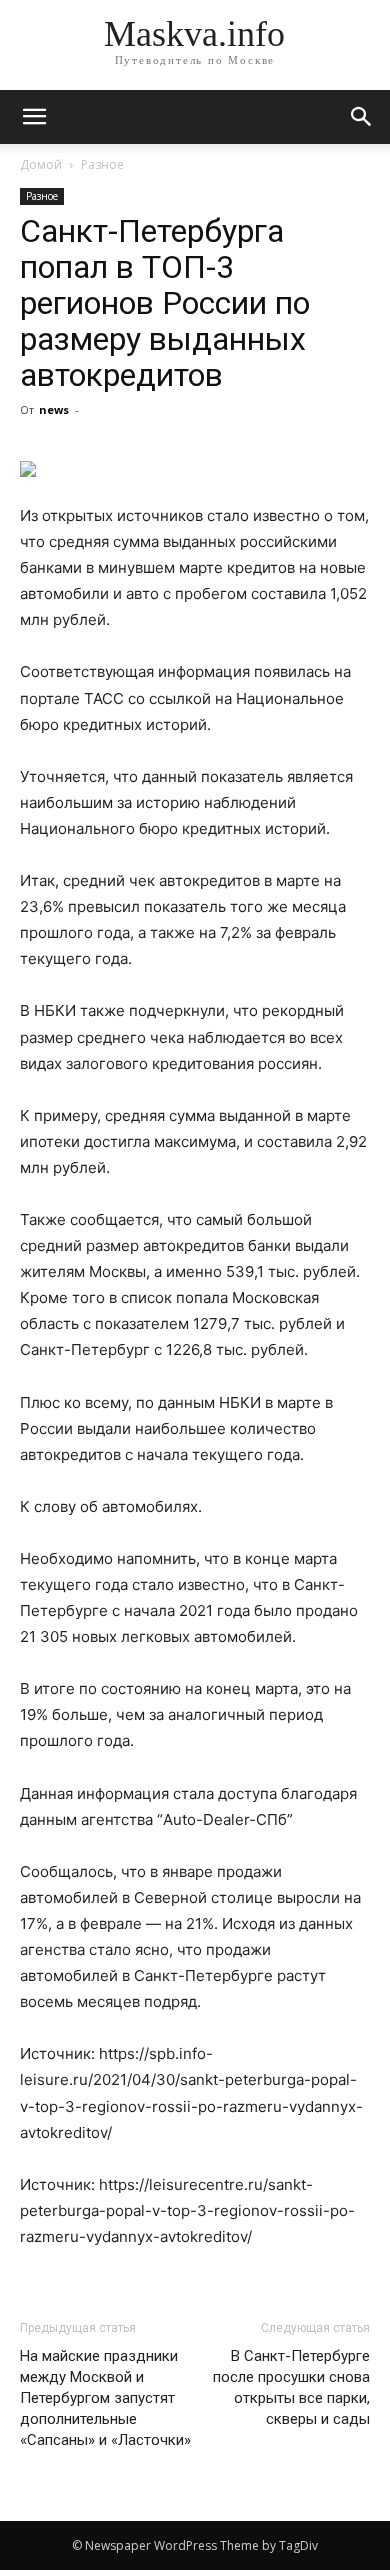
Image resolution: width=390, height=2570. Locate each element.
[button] (362, 117)
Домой (41, 164)
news (54, 409)
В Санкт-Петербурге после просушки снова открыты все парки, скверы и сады (291, 2387)
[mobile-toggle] (34, 117)
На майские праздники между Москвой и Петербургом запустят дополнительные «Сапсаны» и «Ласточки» (105, 2398)
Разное (102, 164)
